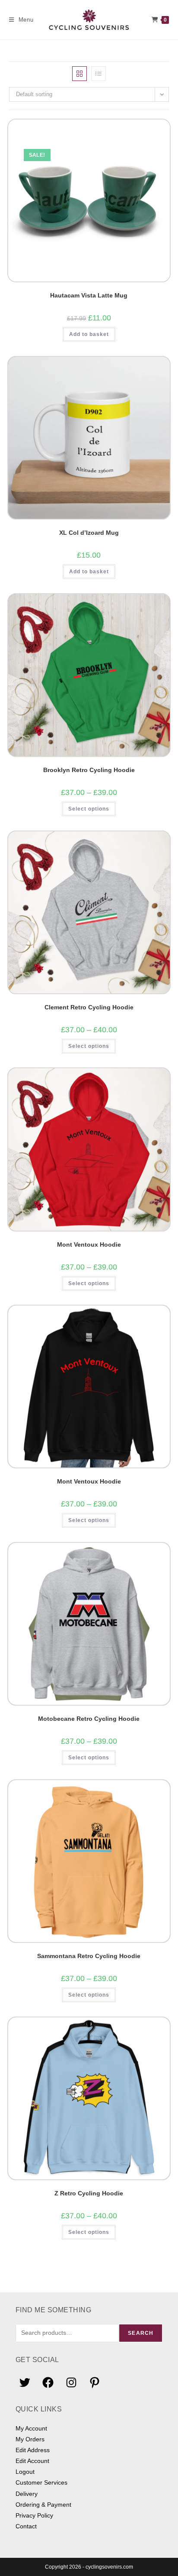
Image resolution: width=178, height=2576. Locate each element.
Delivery (27, 2494)
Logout (25, 2472)
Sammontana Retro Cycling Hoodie (89, 1956)
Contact (26, 2526)
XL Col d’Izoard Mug (89, 533)
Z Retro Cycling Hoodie (89, 2193)
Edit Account (32, 2461)
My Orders (30, 2439)
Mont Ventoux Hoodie (89, 1244)
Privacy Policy (34, 2515)
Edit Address (33, 2450)
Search (141, 2333)
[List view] (99, 74)
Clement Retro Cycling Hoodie (89, 1007)
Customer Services (41, 2482)
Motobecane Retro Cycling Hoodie (89, 1719)
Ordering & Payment (43, 2505)
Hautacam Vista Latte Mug (89, 295)
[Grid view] (79, 74)
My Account (31, 2428)
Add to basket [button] (89, 334)
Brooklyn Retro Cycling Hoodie (89, 770)
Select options (89, 809)
